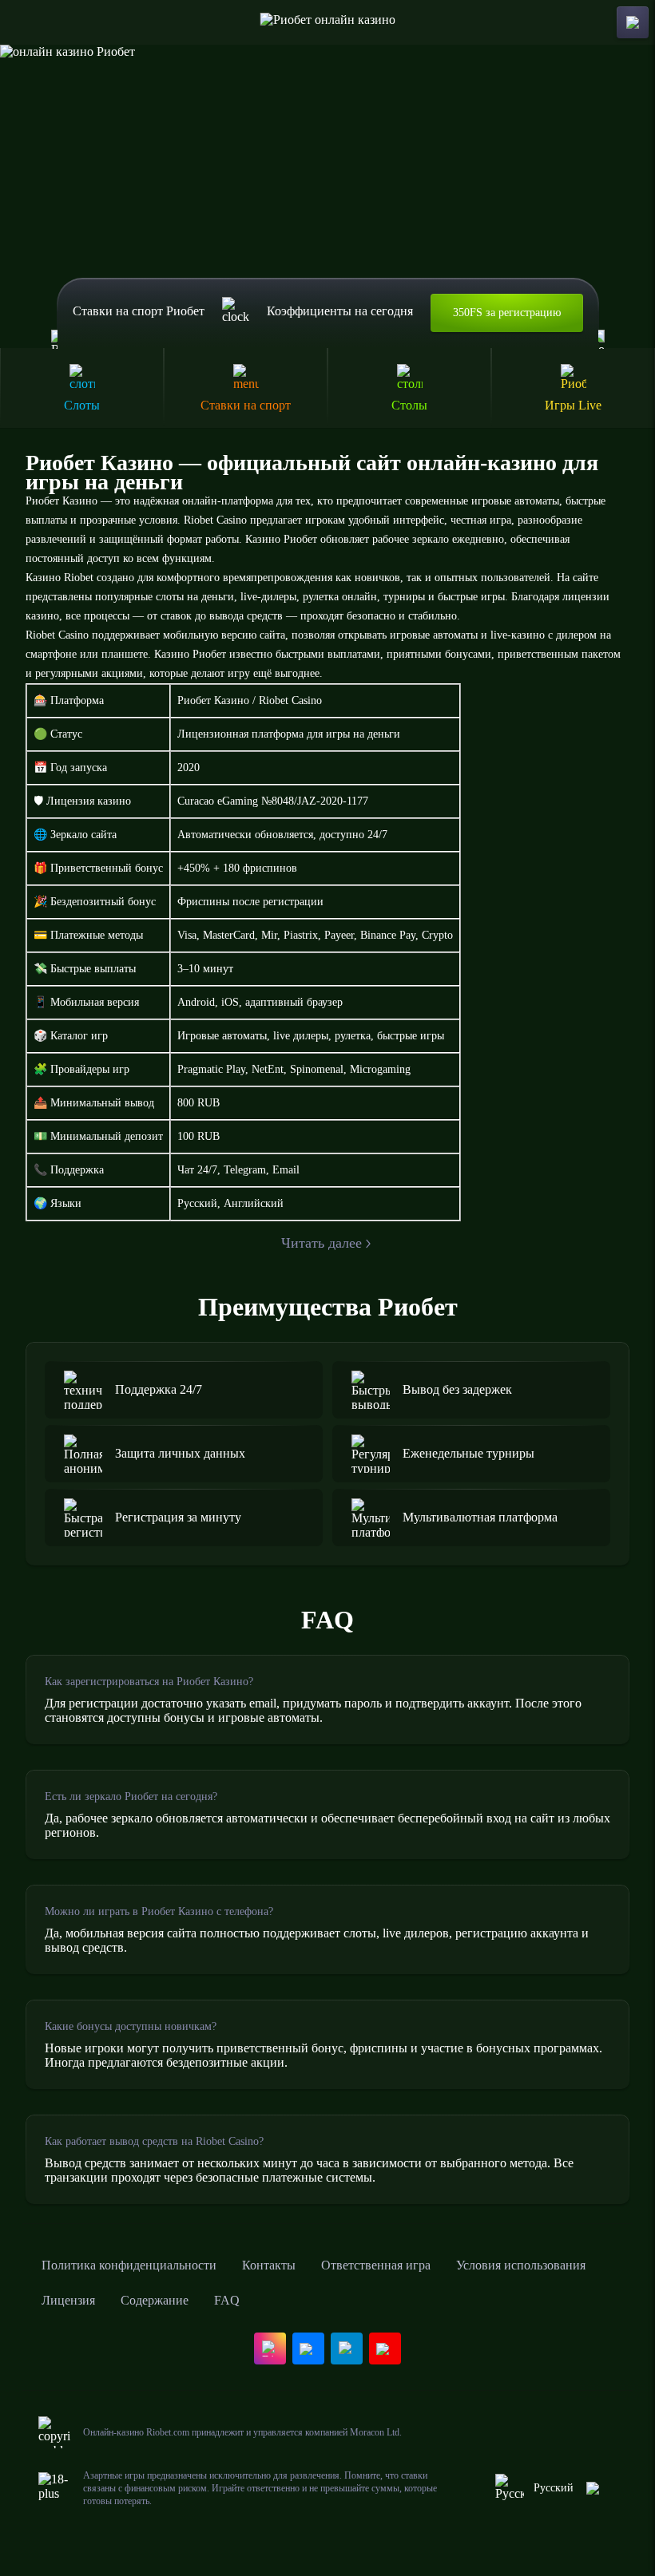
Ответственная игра (376, 2265)
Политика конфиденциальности (129, 2265)
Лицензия (68, 2300)
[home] (328, 22)
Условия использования (521, 2265)
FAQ (227, 2300)
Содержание (155, 2300)
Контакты (269, 2265)
